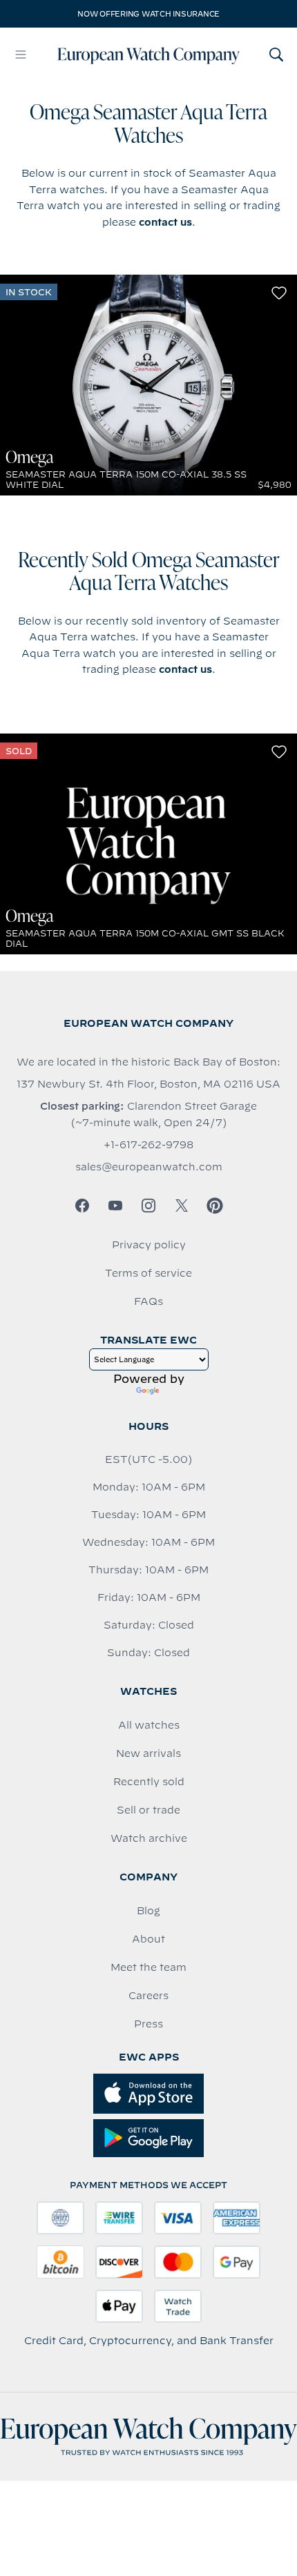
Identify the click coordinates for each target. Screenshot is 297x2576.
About (148, 1939)
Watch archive (149, 1838)
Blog (148, 1911)
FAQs (148, 1301)
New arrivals (148, 1753)
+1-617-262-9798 (148, 1145)
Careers (148, 1996)
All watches (149, 1725)
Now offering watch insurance (148, 14)
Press (148, 2024)
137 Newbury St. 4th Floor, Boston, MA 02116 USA (148, 1084)
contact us (165, 222)
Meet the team (148, 1967)
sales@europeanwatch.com (149, 1167)
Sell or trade (148, 1810)
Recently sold (149, 1782)
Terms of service (148, 1273)
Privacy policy (149, 1245)
